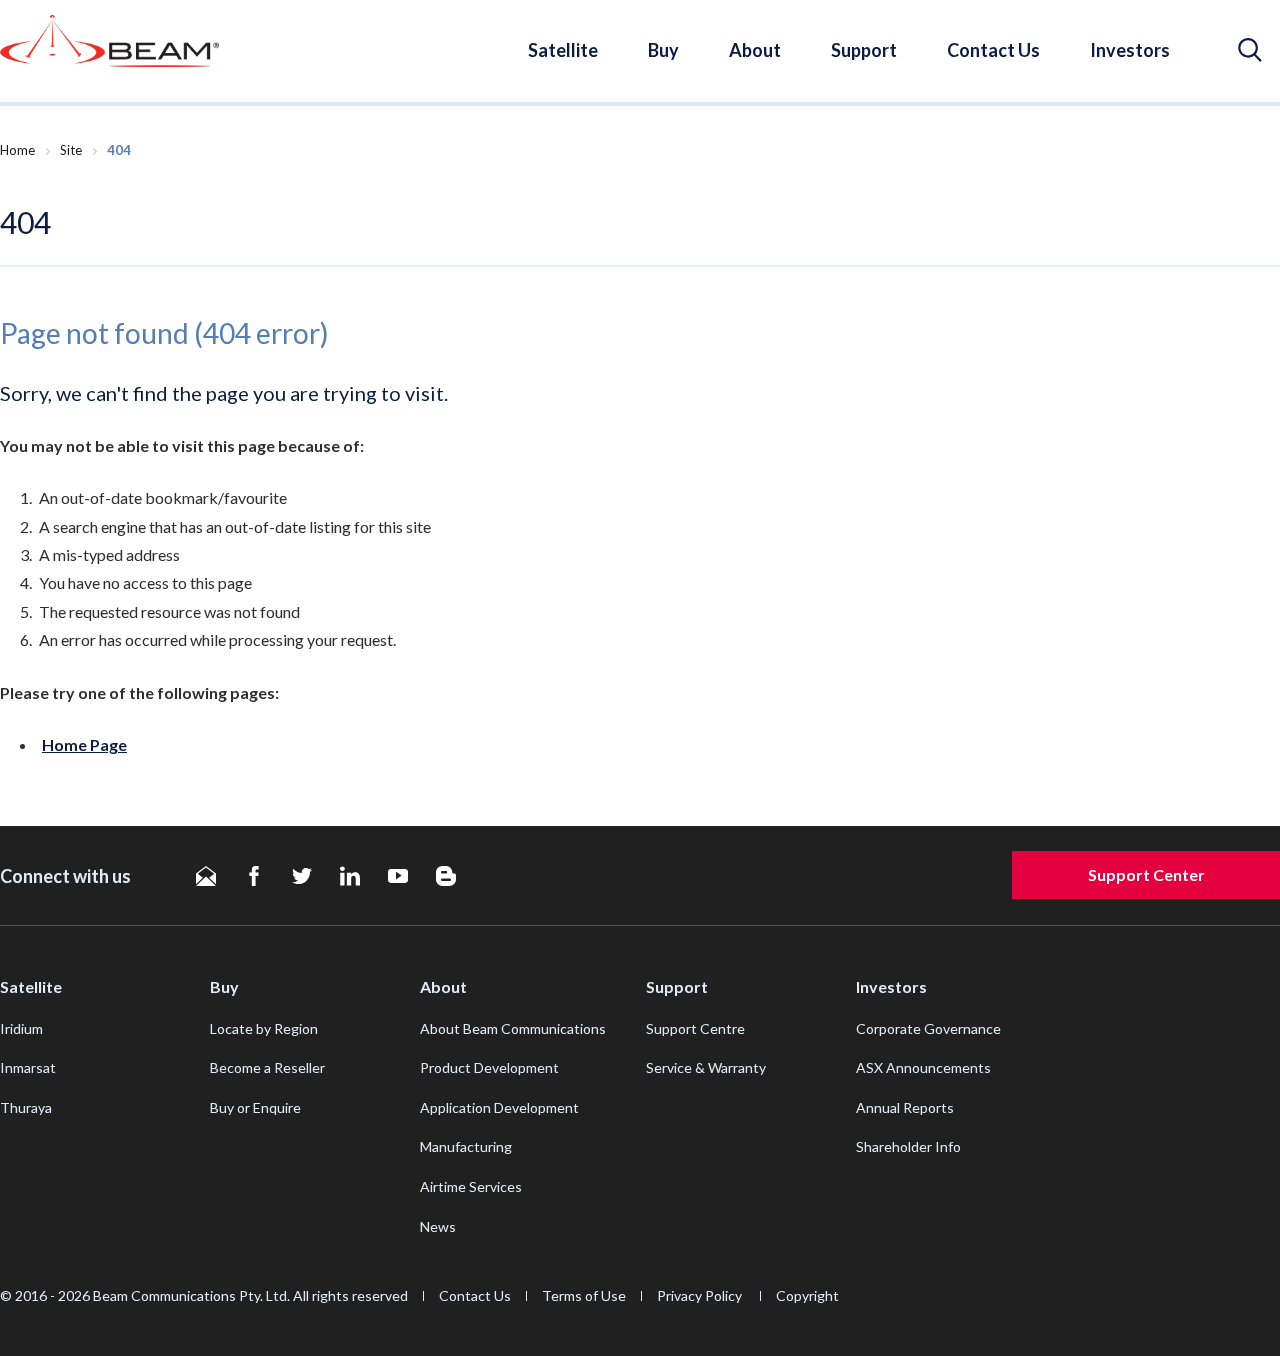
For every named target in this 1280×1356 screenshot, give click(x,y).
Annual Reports (905, 1107)
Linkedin (350, 876)
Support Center (1146, 874)
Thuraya (26, 1107)
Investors (1130, 50)
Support (864, 50)
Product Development (489, 1067)
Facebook (254, 876)
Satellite (563, 50)
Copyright (807, 1295)
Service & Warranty (706, 1067)
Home (17, 150)
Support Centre (695, 1028)
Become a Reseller (267, 1067)
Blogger (446, 876)
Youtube (398, 876)
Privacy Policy (701, 1295)
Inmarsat (28, 1067)
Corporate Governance (928, 1028)
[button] (1250, 50)
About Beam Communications (513, 1028)
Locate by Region (264, 1028)
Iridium (21, 1028)
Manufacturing (466, 1146)
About (755, 50)
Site (71, 150)
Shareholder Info (908, 1146)
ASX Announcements (923, 1067)
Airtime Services (471, 1186)
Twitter (302, 876)
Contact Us (993, 50)
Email (206, 876)
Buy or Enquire (255, 1107)
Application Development (499, 1107)
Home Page (84, 744)
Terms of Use (584, 1295)
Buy (663, 50)
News (438, 1226)
